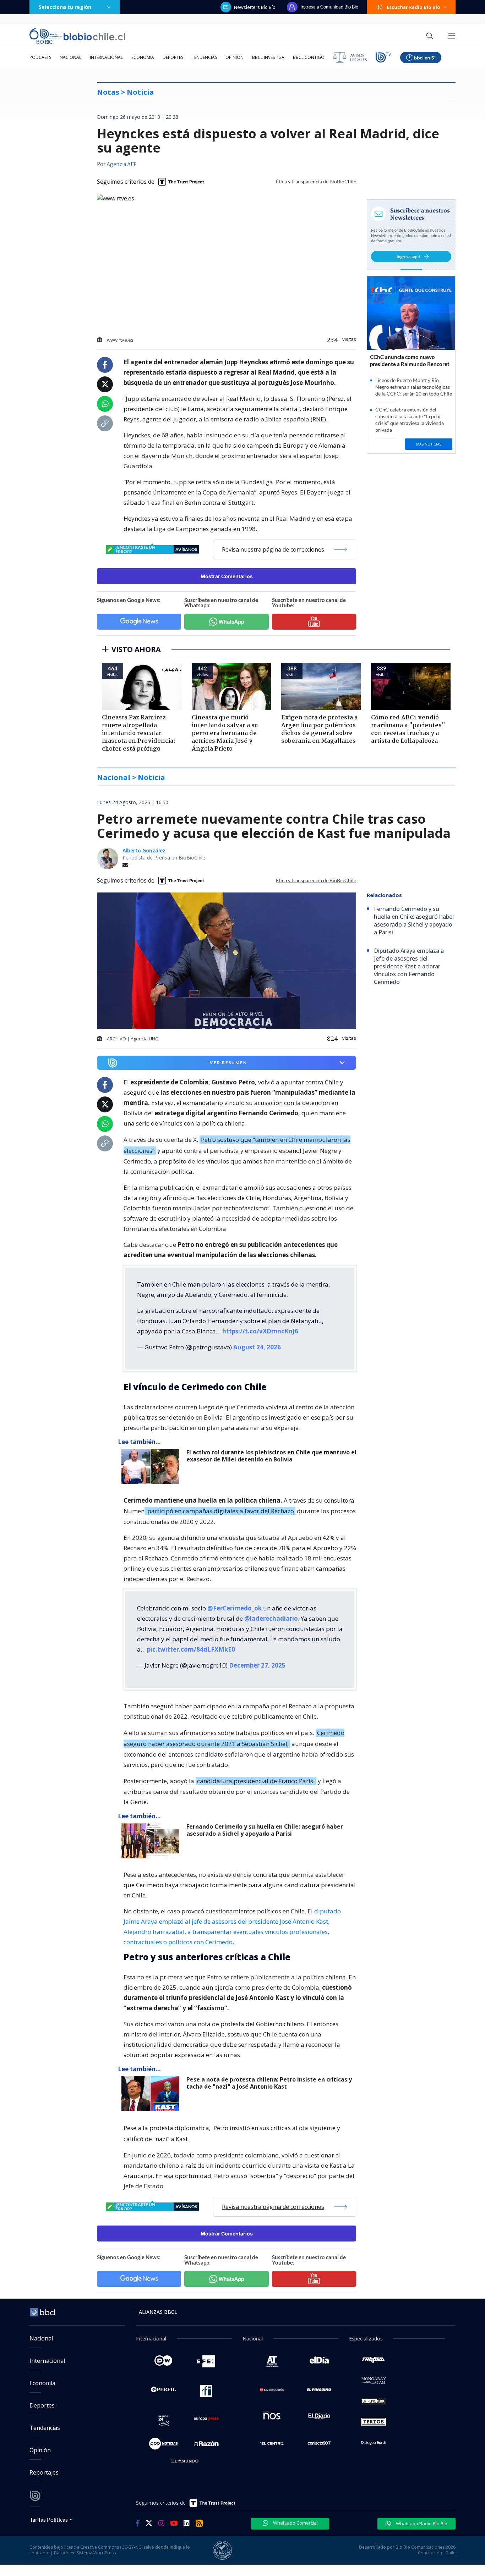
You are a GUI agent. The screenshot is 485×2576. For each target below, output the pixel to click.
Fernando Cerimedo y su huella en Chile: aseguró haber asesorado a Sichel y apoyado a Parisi (265, 1830)
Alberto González (144, 850)
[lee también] (152, 1466)
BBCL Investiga (268, 57)
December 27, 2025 (257, 1665)
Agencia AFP (122, 165)
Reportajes (44, 2472)
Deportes (173, 57)
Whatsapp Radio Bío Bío (421, 2524)
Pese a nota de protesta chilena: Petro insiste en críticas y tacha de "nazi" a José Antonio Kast (269, 2083)
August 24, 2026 (257, 1347)
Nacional (70, 57)
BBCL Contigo (309, 57)
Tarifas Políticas (49, 2519)
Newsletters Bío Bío (255, 7)
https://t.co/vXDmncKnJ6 (260, 1331)
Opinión (235, 57)
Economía (143, 57)
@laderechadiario (271, 1618)
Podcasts (40, 57)
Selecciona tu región (65, 7)
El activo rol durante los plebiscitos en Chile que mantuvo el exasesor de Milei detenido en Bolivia (271, 1456)
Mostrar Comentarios (227, 576)
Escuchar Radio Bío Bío (413, 7)
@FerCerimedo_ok (235, 1608)
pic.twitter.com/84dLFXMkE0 (191, 1649)
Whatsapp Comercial (295, 2523)
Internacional (106, 57)
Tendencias (204, 57)
